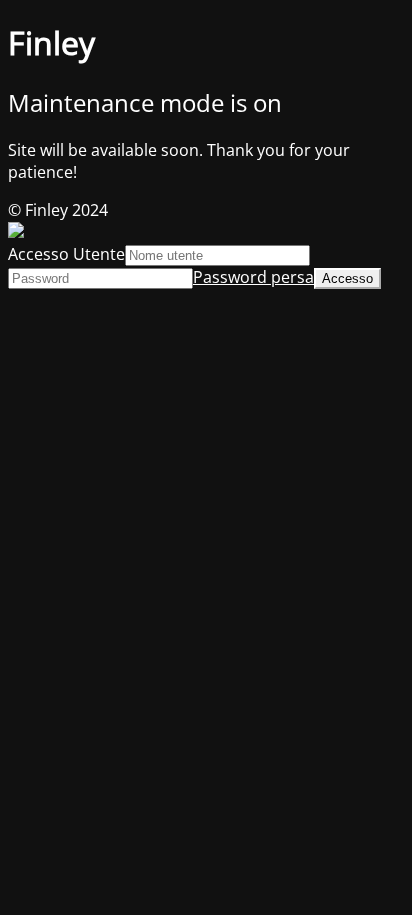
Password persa (253, 277)
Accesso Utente (66, 254)
